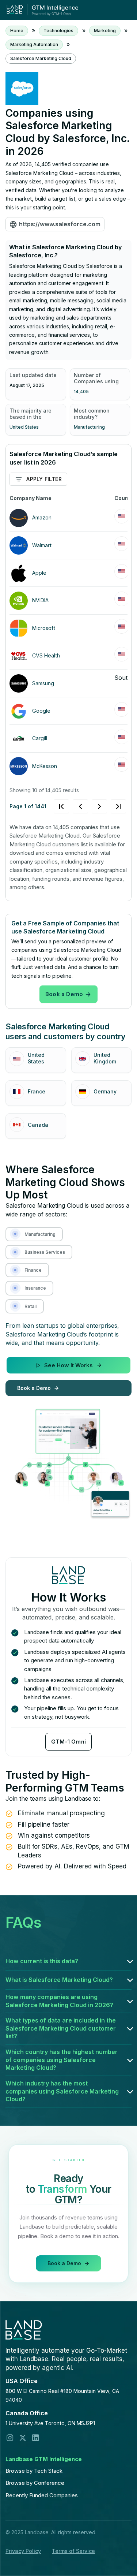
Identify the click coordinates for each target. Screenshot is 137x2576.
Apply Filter (44, 479)
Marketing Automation (34, 44)
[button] (68, 1961)
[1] (90, 806)
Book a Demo (64, 994)
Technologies (58, 31)
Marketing (105, 31)
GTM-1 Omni (68, 1742)
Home (17, 31)
